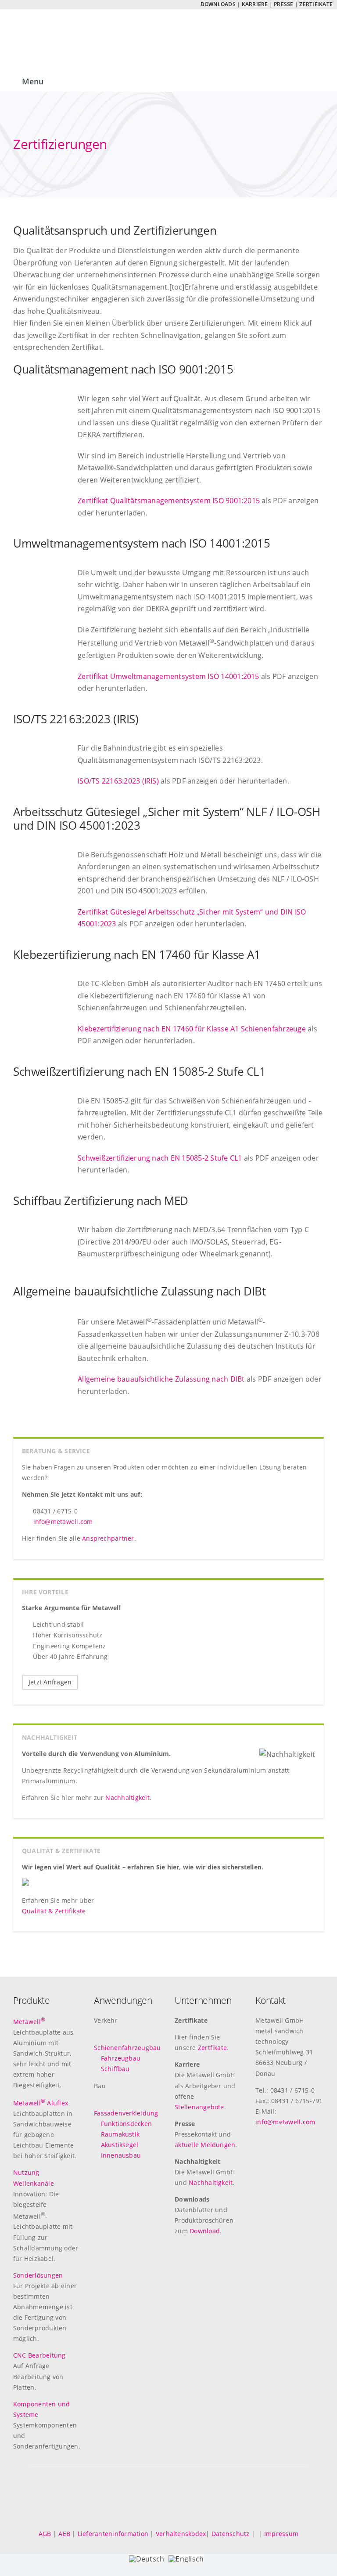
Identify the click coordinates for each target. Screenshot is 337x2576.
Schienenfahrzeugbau (127, 2048)
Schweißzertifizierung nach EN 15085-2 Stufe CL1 (160, 1158)
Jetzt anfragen (50, 1682)
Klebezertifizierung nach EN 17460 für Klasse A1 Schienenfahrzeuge (192, 1029)
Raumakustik (120, 2134)
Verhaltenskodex (181, 2534)
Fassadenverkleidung (126, 2113)
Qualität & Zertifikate (54, 1911)
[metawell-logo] (57, 26)
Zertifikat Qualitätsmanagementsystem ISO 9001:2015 (169, 501)
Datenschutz (231, 2534)
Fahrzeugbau (121, 2058)
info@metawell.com (63, 1522)
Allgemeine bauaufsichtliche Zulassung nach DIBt (161, 1379)
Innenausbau (121, 2155)
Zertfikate (212, 2048)
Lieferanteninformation (113, 2534)
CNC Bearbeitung (39, 2355)
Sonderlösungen (38, 2275)
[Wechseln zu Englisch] (21, 5)
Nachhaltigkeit (127, 1798)
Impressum (281, 2534)
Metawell (29, 2022)
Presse (283, 4)
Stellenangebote (199, 2107)
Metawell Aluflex (41, 2103)
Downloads (218, 4)
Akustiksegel (120, 2145)
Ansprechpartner (108, 1538)
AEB (64, 2534)
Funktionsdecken (127, 2124)
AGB (45, 2534)
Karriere (255, 4)
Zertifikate (316, 4)
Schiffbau (115, 2069)
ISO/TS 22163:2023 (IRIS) (118, 781)
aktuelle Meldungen (205, 2145)
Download (205, 2231)
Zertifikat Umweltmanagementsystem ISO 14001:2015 (168, 676)
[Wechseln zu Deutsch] (9, 5)
